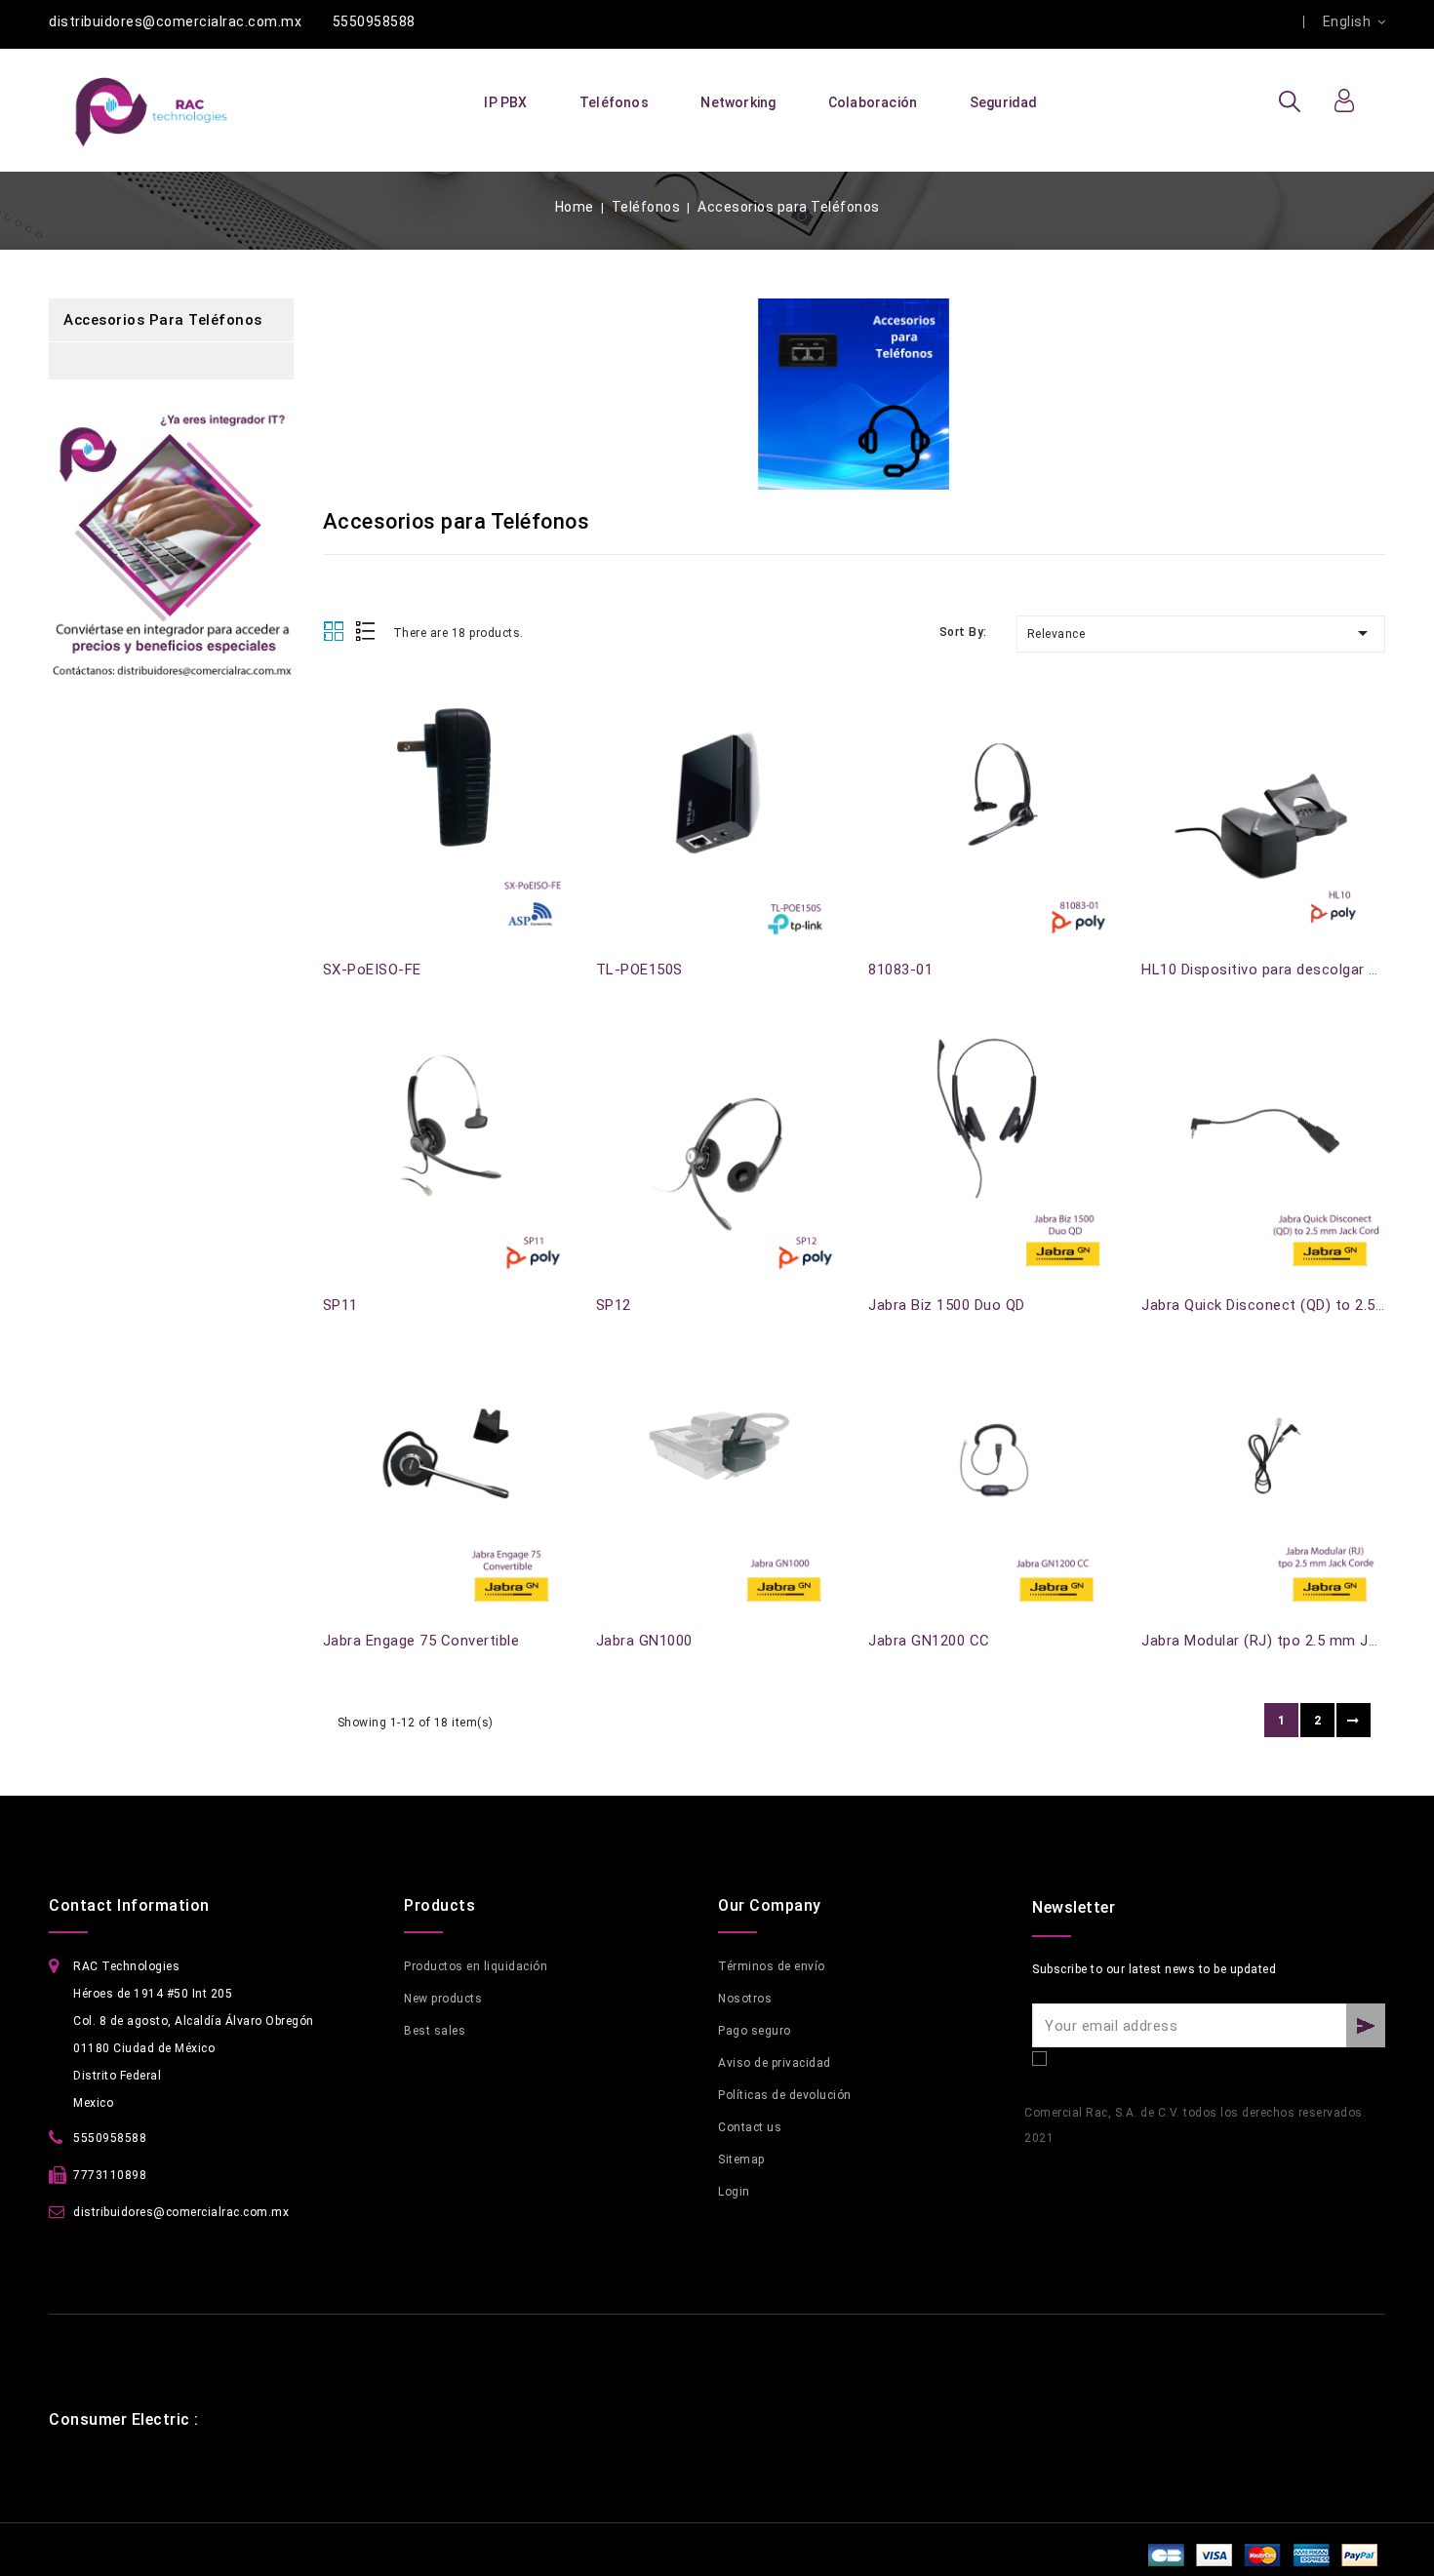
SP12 (614, 1305)
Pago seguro (755, 2031)
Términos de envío (772, 1966)
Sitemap (741, 2160)
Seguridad (1004, 102)
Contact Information (129, 1905)
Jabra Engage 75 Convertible (421, 1641)
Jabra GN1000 (644, 1641)
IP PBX (505, 102)
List (366, 633)
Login (734, 2192)
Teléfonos (614, 102)
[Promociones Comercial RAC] (171, 555)
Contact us (750, 2127)
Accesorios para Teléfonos (163, 320)
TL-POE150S (639, 970)
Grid (334, 632)
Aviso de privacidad (775, 2063)
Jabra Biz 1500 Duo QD (947, 1305)
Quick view (335, 716)
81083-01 (900, 970)
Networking (738, 102)
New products (443, 1999)
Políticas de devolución (785, 2095)
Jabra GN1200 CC (929, 1641)
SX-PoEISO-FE (372, 970)
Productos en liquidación (476, 1966)
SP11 (340, 1305)
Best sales (435, 2031)
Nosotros (745, 1999)
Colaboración (873, 102)
